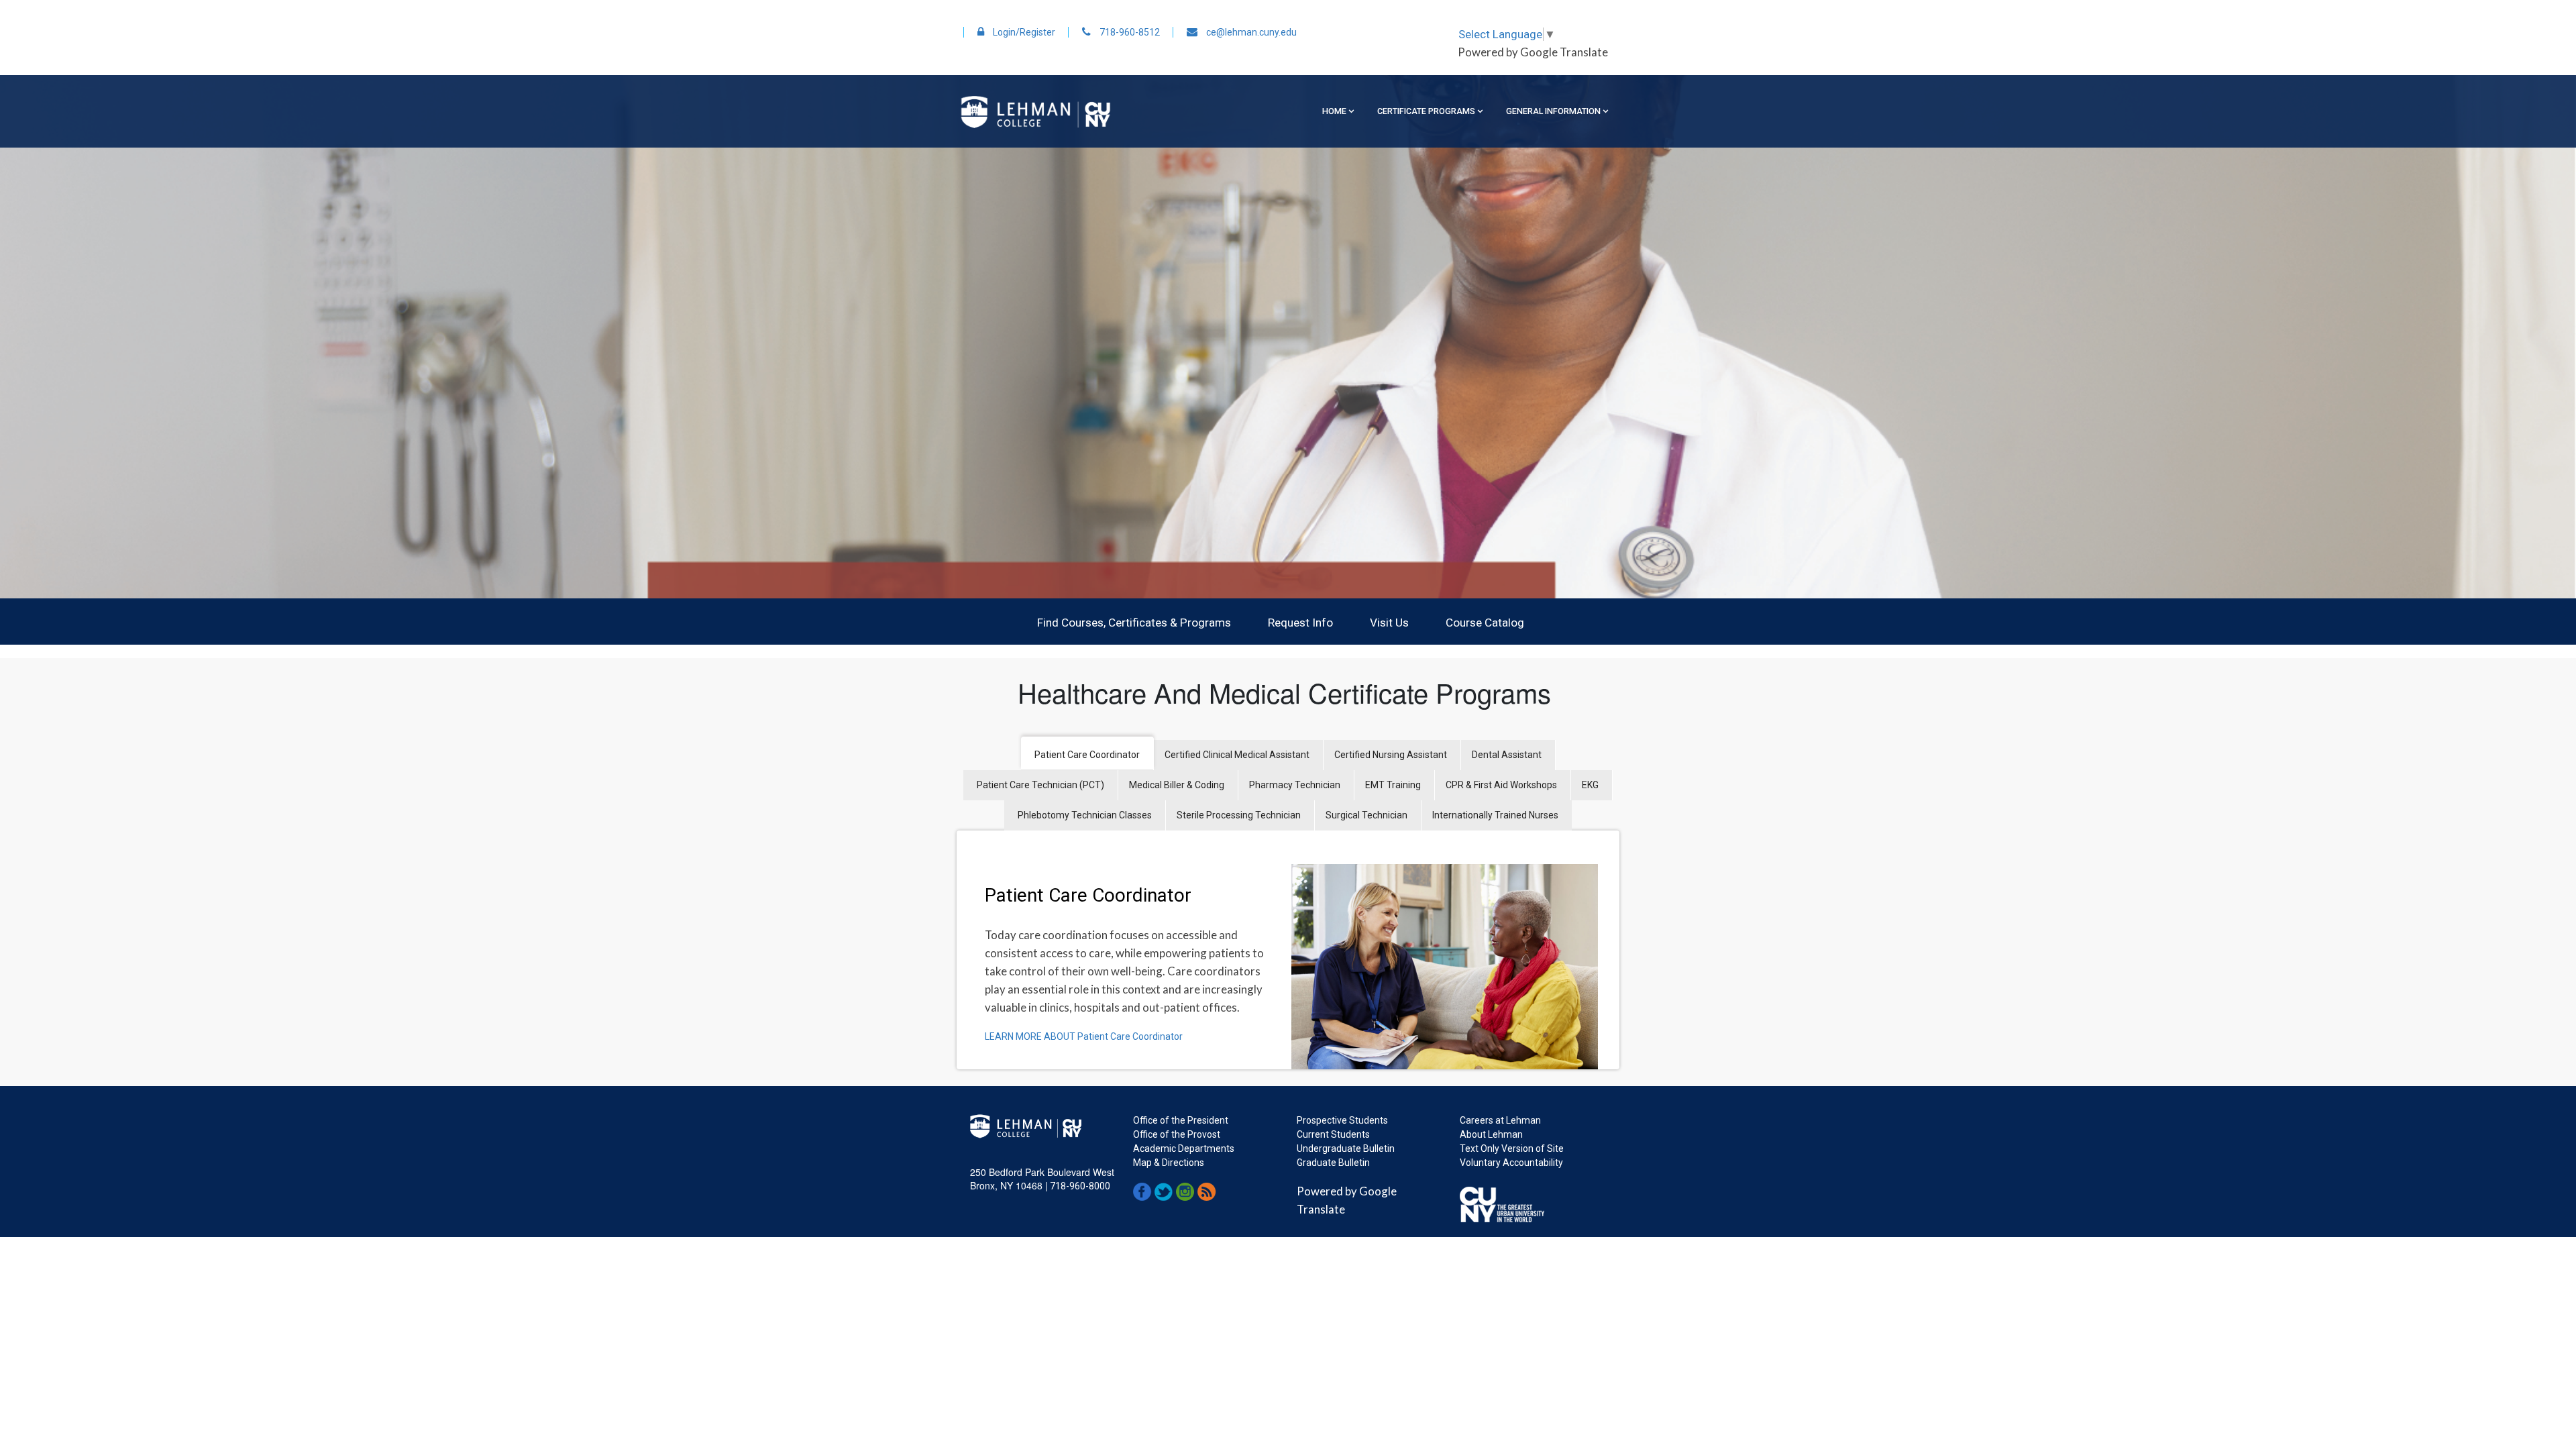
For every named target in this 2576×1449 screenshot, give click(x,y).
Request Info (1300, 623)
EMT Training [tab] (1393, 785)
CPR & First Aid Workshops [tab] (1501, 785)
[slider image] (1288, 337)
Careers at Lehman (1500, 1120)
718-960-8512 (1129, 32)
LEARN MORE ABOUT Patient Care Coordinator (1084, 1036)
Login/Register (1023, 32)
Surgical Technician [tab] (1366, 815)
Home (1334, 111)
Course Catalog (1485, 623)
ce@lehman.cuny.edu (1250, 32)
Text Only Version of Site (1512, 1148)
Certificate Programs (1426, 111)
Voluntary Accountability (1511, 1163)
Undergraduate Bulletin (1346, 1148)
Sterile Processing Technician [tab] (1239, 815)
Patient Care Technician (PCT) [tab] (1040, 785)
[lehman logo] (1035, 111)
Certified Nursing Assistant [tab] (1391, 755)
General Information (1553, 111)
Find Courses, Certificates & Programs (1134, 623)
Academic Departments (1184, 1148)
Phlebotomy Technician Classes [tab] (1085, 815)
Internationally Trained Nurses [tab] (1495, 815)
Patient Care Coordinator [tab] (1087, 755)
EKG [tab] (1590, 785)
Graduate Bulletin (1333, 1163)
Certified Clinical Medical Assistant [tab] (1237, 755)
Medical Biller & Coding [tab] (1177, 785)
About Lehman (1491, 1134)
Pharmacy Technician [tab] (1295, 785)
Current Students (1333, 1134)
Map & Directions (1169, 1163)
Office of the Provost (1177, 1134)
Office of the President (1181, 1120)
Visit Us (1389, 623)
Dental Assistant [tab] (1507, 755)
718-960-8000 (1079, 1186)
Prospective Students (1342, 1120)
